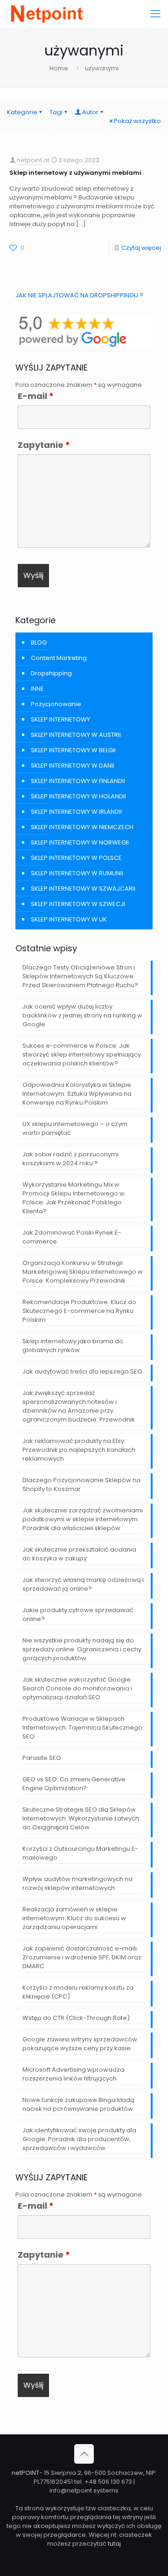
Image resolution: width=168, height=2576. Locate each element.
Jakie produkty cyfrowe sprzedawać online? (78, 1614)
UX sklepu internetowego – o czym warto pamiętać (75, 1128)
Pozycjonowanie (56, 704)
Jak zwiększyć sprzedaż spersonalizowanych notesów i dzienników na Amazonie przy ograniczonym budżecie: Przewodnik (79, 1406)
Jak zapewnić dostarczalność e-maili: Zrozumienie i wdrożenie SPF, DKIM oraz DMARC (82, 1957)
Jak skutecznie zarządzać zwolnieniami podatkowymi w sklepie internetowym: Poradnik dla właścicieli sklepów (83, 1519)
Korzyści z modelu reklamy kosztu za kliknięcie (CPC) (78, 1992)
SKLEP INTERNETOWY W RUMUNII (77, 873)
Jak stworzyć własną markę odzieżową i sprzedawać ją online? (83, 1584)
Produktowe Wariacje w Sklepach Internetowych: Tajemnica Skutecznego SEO (82, 1728)
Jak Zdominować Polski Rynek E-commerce (72, 1237)
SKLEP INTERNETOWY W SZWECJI (78, 904)
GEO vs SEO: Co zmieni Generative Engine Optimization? (74, 1784)
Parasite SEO (42, 1758)
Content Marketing (59, 658)
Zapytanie (44, 445)
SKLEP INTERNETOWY (60, 719)
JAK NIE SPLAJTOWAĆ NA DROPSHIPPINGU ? (79, 295)
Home (59, 68)
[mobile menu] (155, 14)
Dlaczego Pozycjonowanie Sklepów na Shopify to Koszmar (81, 1484)
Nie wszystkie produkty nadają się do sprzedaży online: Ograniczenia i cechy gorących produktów (82, 1649)
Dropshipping (51, 673)
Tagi (56, 112)
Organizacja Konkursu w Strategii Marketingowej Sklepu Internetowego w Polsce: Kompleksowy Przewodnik (83, 1272)
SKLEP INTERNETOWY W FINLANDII (78, 781)
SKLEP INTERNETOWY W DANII (73, 766)
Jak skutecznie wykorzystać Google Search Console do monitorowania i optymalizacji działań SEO (77, 1688)
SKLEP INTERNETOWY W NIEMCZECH (82, 827)
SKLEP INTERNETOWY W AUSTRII (76, 735)
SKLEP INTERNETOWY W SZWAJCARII (83, 889)
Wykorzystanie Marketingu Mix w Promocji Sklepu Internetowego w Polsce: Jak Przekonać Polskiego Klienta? (73, 1198)
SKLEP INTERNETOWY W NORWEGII (80, 842)
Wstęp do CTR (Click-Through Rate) (76, 2018)
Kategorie (22, 112)
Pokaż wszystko (137, 121)
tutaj (114, 2544)
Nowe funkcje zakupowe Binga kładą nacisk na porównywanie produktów (78, 2104)
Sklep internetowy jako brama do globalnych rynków (73, 1346)
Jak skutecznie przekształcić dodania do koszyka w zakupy (79, 1554)
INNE (37, 689)
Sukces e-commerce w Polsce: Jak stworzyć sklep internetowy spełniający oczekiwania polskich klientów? (82, 1054)
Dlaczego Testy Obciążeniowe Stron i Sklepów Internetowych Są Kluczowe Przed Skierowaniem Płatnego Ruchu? (80, 976)
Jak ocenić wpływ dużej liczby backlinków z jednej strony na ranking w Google (82, 1015)
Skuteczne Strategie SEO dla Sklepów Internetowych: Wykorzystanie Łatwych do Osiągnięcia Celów (81, 1818)
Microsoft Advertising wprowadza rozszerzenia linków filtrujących (73, 2074)
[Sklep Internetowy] (46, 14)
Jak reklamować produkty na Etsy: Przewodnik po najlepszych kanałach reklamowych (79, 1450)
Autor (90, 112)
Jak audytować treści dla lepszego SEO (82, 1371)
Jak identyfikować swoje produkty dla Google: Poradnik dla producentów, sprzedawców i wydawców (79, 2139)
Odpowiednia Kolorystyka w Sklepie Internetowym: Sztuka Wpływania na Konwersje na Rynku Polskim (77, 1094)
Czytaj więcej (141, 248)
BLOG (39, 642)
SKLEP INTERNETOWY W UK (69, 919)
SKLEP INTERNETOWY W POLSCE (76, 858)
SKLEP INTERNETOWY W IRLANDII (76, 812)
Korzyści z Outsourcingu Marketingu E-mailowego (80, 1853)
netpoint (29, 160)
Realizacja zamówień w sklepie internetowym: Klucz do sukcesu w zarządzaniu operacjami (74, 1918)
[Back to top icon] (84, 2454)
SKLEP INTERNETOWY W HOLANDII (78, 796)
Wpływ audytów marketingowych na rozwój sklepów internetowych (77, 1883)
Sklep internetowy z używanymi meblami (75, 173)
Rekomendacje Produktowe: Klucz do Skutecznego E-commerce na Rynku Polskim (79, 1311)
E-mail (36, 396)
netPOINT (25, 2473)
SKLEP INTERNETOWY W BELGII (73, 750)
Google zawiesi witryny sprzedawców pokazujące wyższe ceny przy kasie (80, 2044)
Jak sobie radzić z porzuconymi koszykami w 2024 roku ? (70, 1159)
